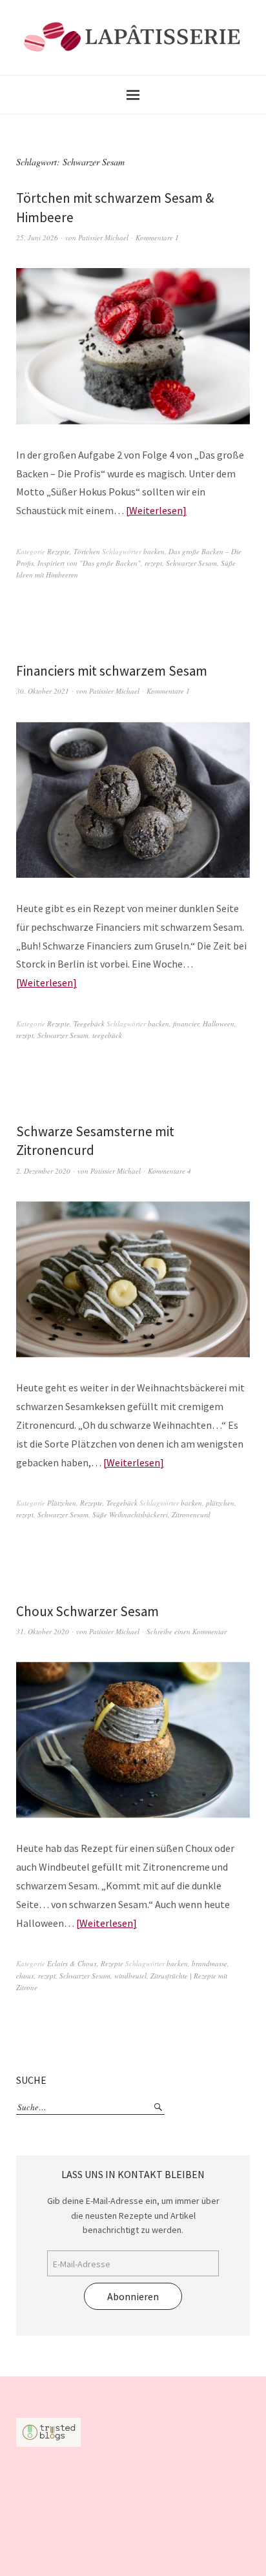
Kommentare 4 (169, 1171)
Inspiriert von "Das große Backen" (89, 563)
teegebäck (107, 1035)
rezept (153, 563)
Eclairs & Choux (72, 1963)
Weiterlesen (156, 510)
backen (154, 551)
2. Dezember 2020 (43, 1171)
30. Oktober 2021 (43, 691)
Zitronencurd (191, 1514)
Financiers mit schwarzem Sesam (112, 671)
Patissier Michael (103, 237)
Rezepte (58, 551)
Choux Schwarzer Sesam (87, 1611)
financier (186, 1023)
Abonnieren (133, 2296)
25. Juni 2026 (37, 237)
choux (25, 1976)
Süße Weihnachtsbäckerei (130, 1514)
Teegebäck (89, 1023)
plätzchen (220, 1503)
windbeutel (130, 1976)
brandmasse (210, 1963)
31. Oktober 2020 (43, 1631)
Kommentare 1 (157, 237)
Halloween (219, 1023)
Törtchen (87, 551)
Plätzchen (62, 1503)
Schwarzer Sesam (191, 563)
